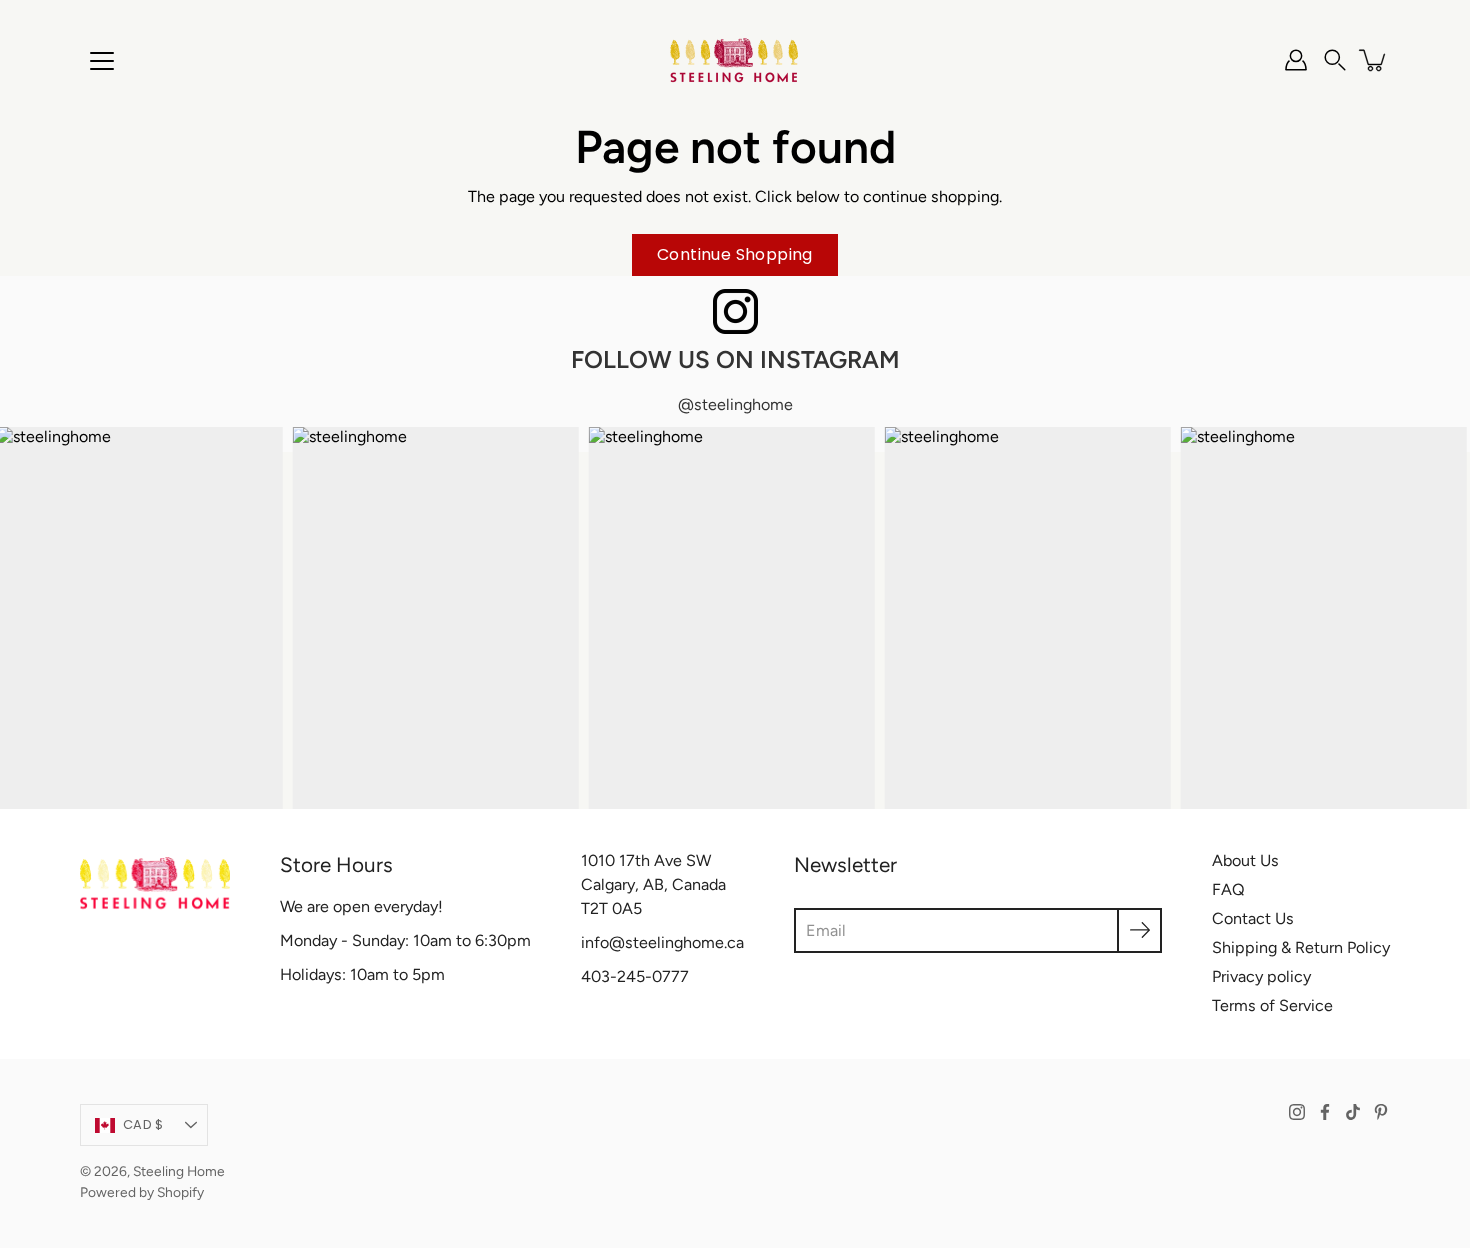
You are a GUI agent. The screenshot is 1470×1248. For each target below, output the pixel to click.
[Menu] (102, 61)
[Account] (1296, 60)
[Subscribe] (1139, 930)
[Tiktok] (1353, 1112)
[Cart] (1374, 60)
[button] (1335, 60)
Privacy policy (1261, 976)
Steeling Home (179, 1171)
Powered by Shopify (142, 1192)
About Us (1245, 860)
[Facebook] (1325, 1112)
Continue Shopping (735, 254)
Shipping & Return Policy (1301, 947)
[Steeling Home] (735, 60)
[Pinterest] (1381, 1112)
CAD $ (143, 1124)
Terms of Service (1272, 1005)
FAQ (1228, 889)
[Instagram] (1297, 1112)
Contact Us (1253, 918)
